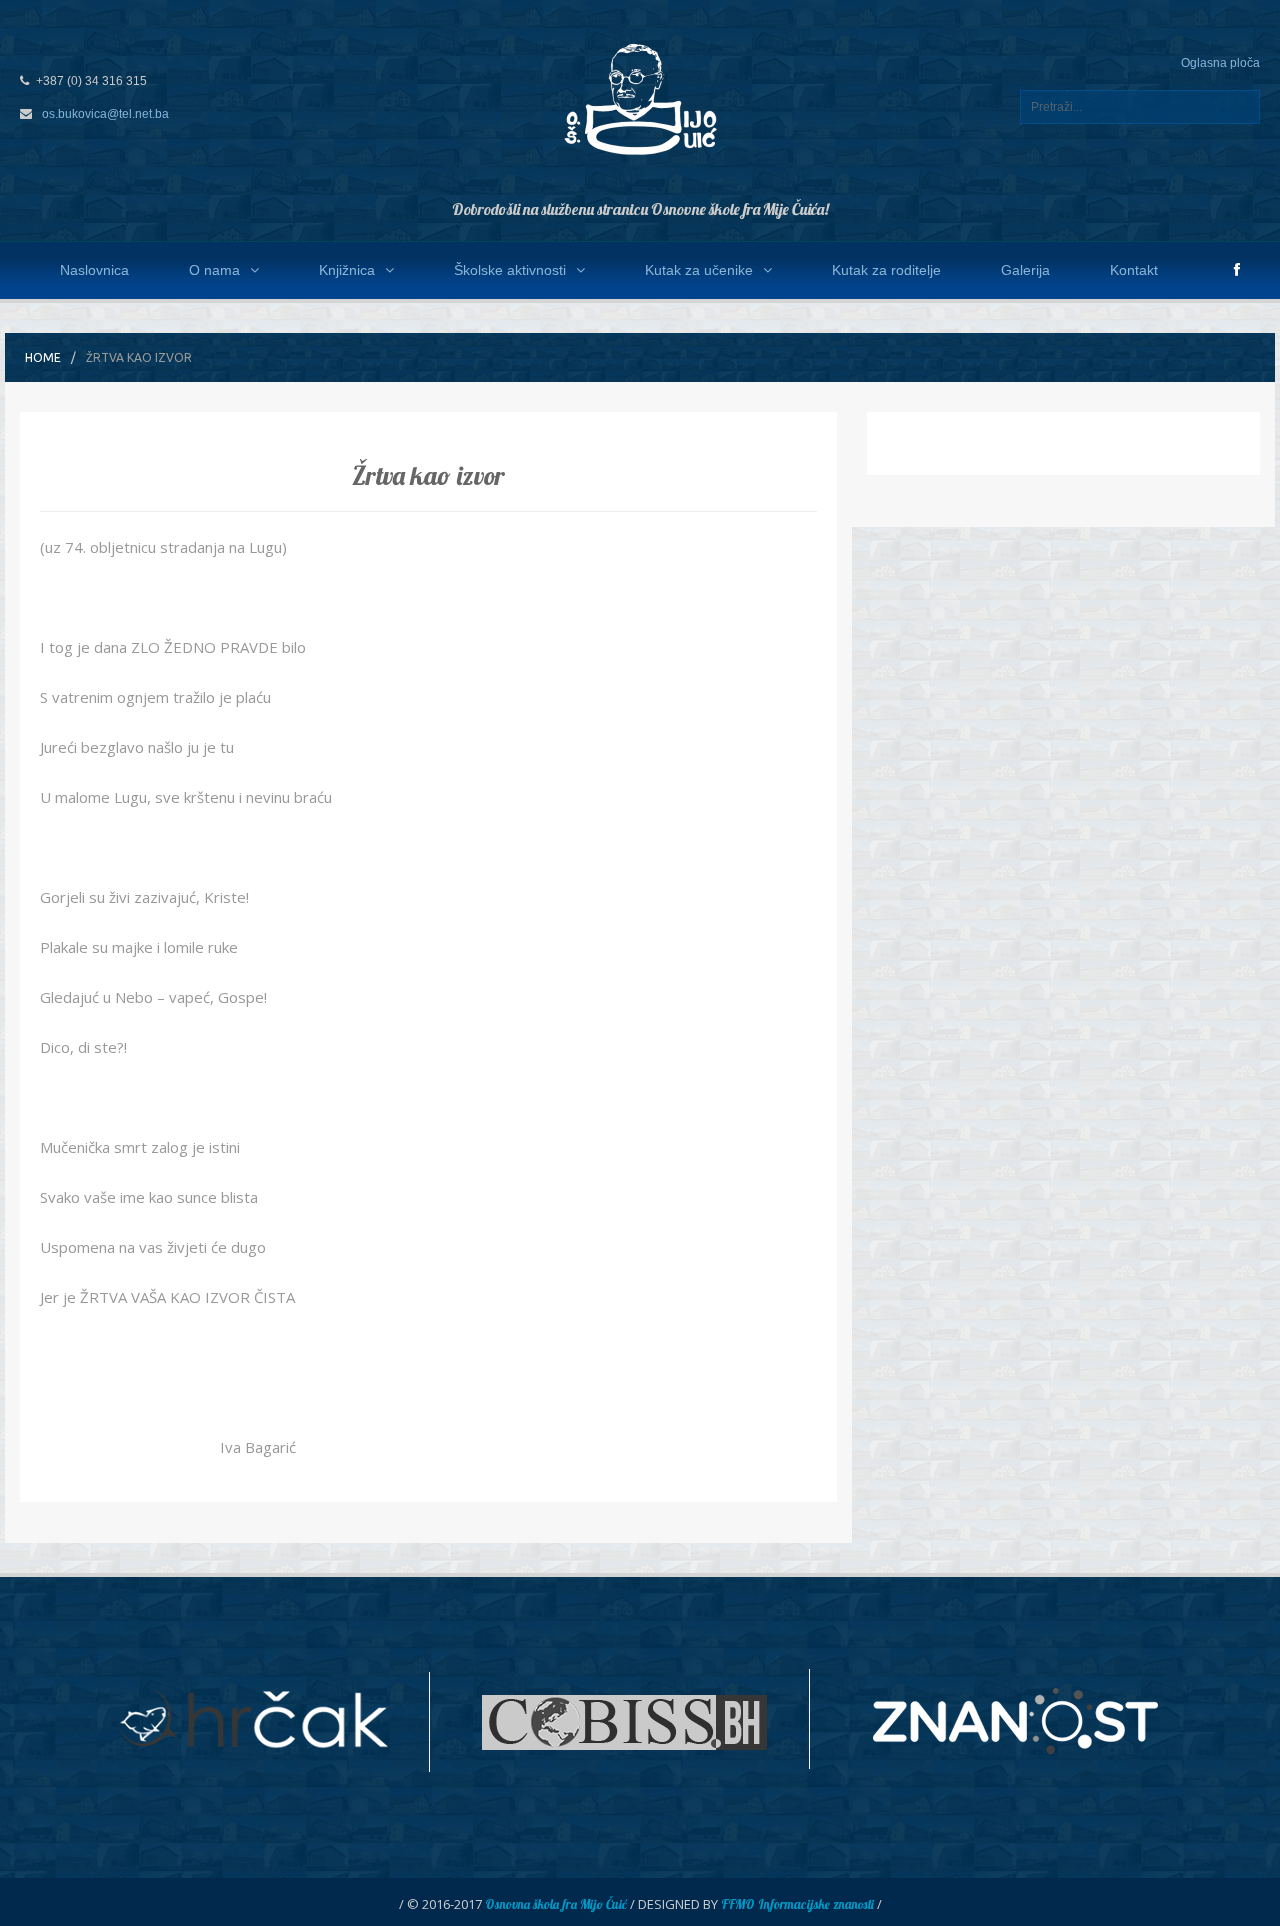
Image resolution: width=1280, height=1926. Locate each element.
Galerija (1025, 270)
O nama (214, 270)
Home (43, 357)
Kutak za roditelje (886, 270)
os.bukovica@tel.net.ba (105, 114)
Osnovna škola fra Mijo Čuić (556, 1904)
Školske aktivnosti (510, 270)
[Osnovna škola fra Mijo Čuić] (640, 98)
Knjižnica (347, 270)
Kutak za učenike (699, 270)
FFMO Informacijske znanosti (797, 1904)
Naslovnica (94, 270)
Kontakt (1134, 270)
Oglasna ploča (1220, 63)
